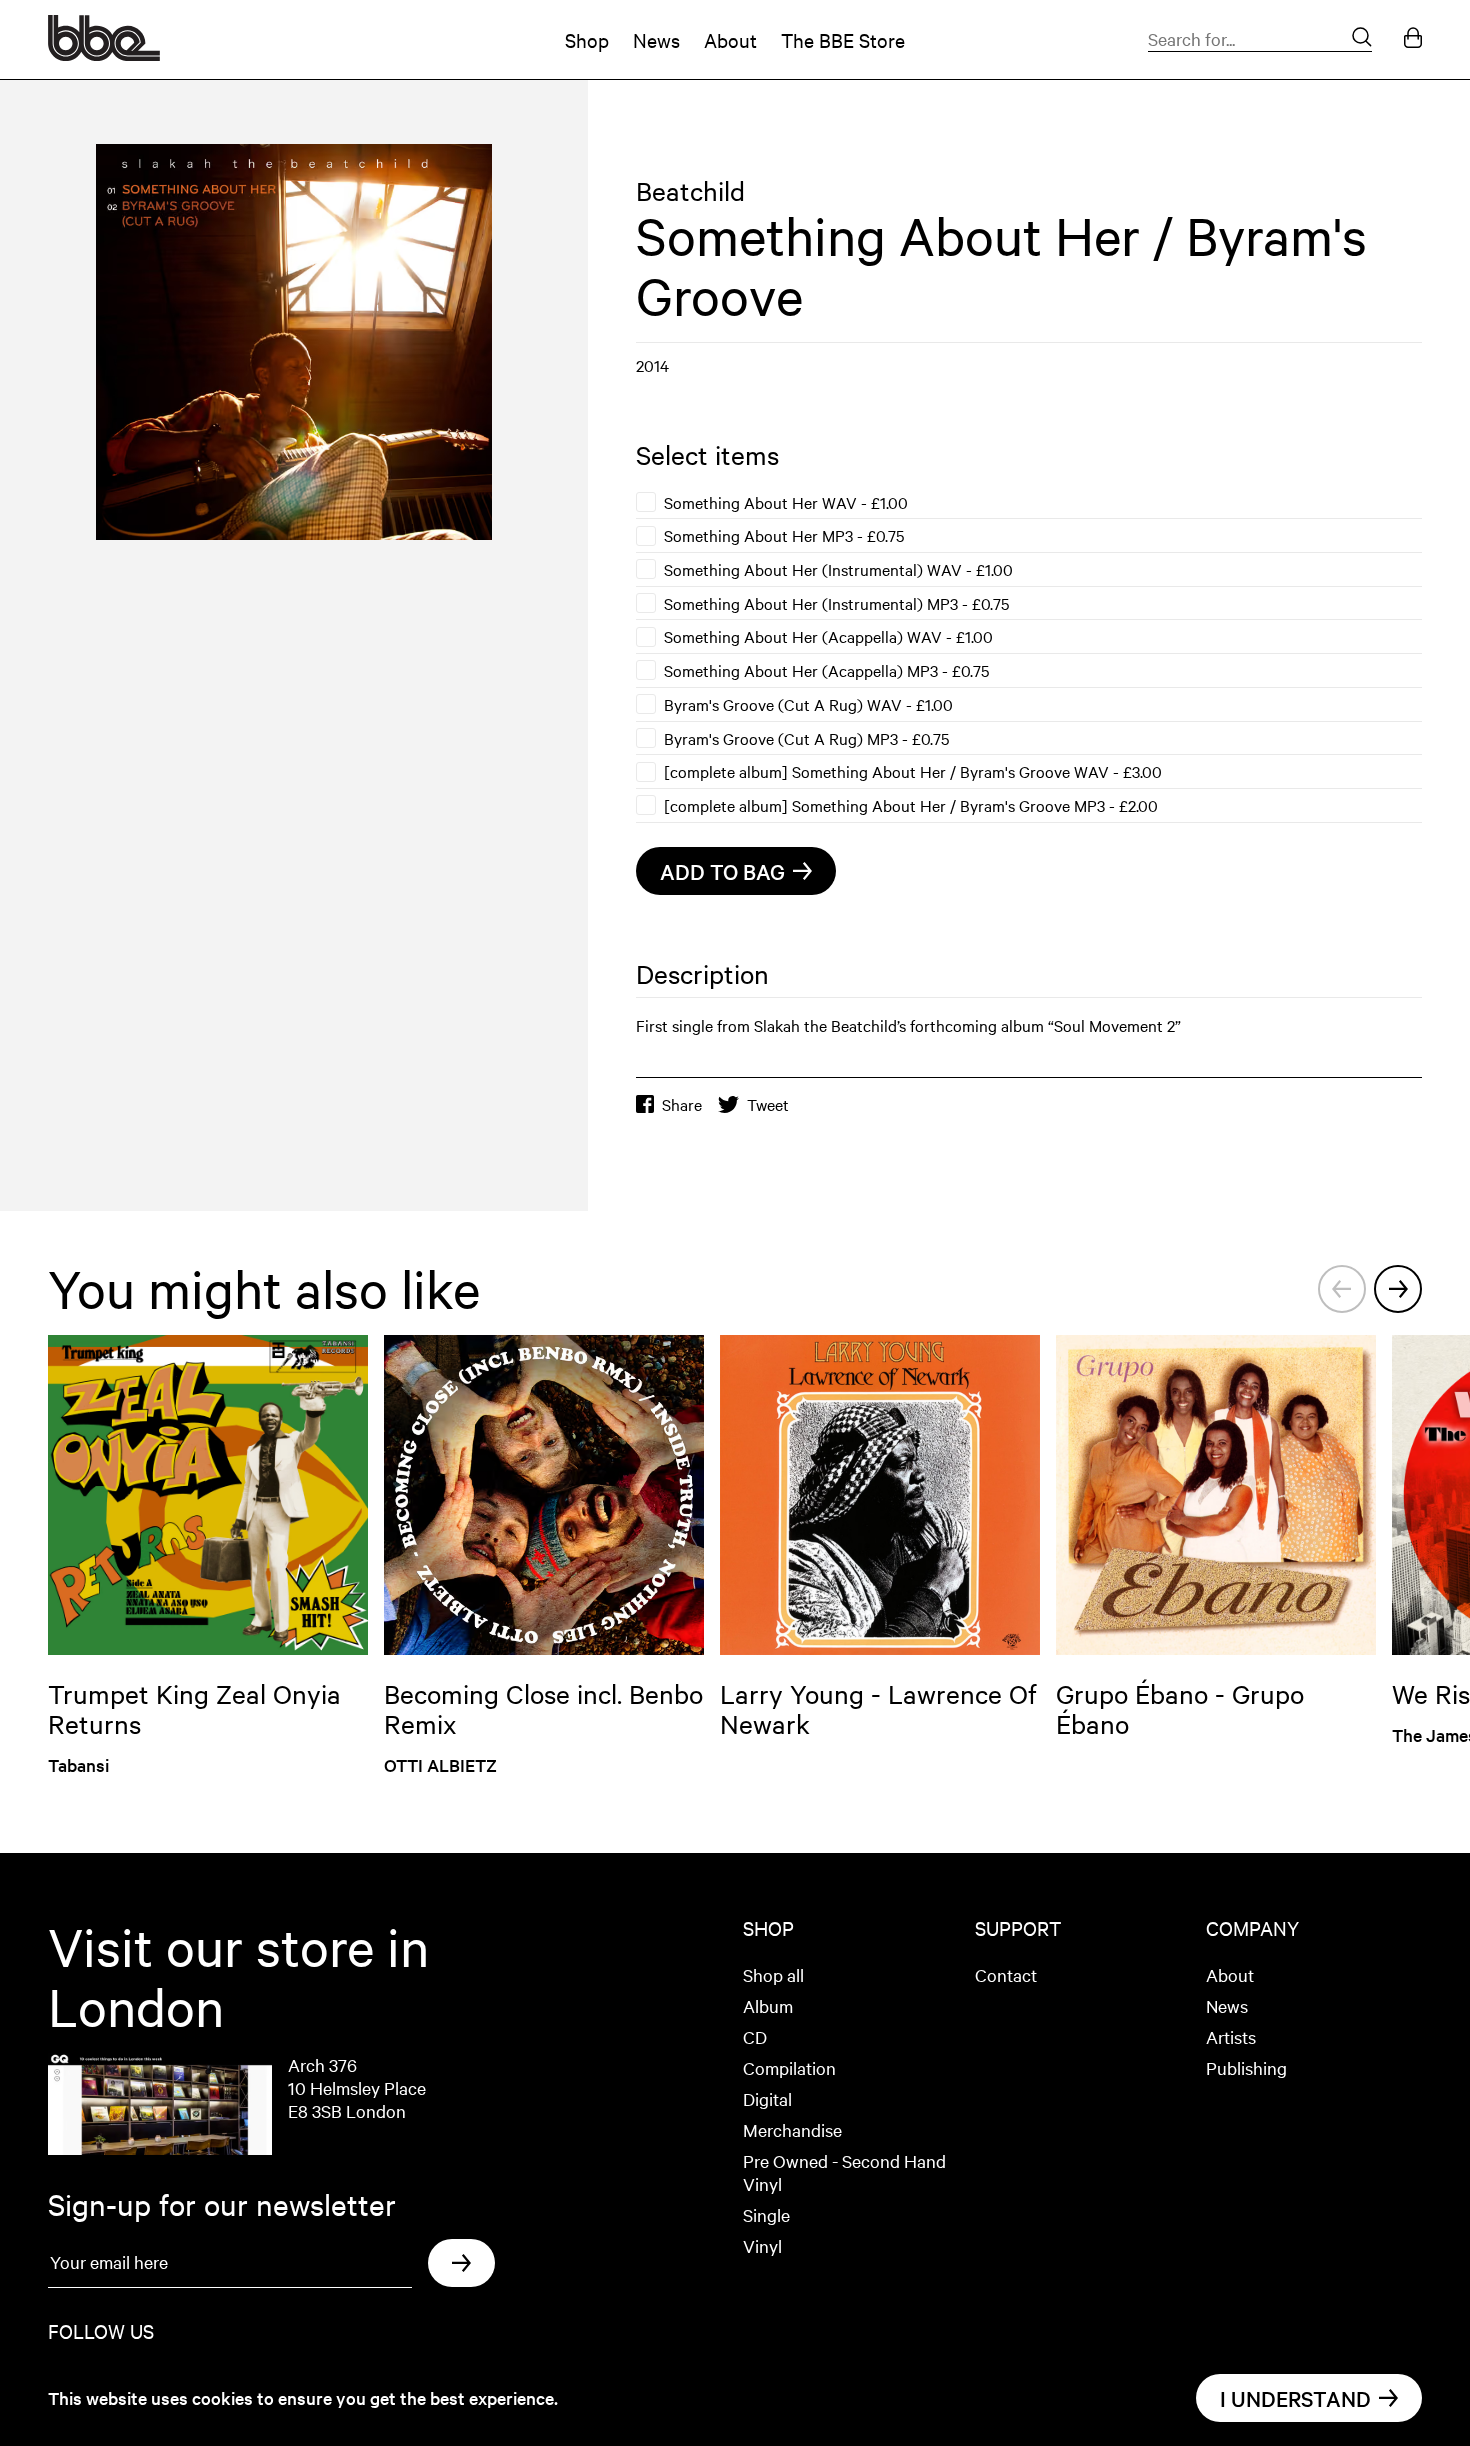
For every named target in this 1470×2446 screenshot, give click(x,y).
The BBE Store (843, 39)
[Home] (104, 54)
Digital (767, 2098)
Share (682, 1104)
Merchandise (792, 2129)
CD (755, 2036)
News (656, 39)
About (730, 39)
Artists (1231, 2036)
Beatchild (690, 190)
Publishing (1246, 2067)
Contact (1006, 1974)
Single (766, 2214)
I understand (1295, 2398)
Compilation (789, 2067)
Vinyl (762, 2245)
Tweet (768, 1104)
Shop (587, 39)
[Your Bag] (1413, 39)
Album (768, 2005)
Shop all (773, 1974)
